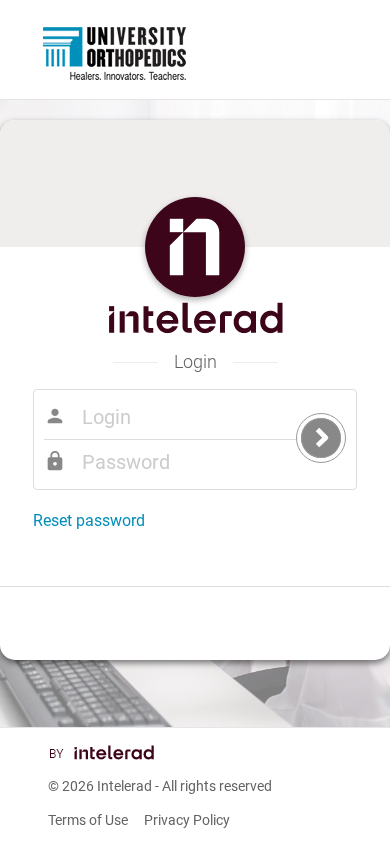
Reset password (89, 520)
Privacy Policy (187, 820)
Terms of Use (88, 820)
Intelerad (124, 786)
